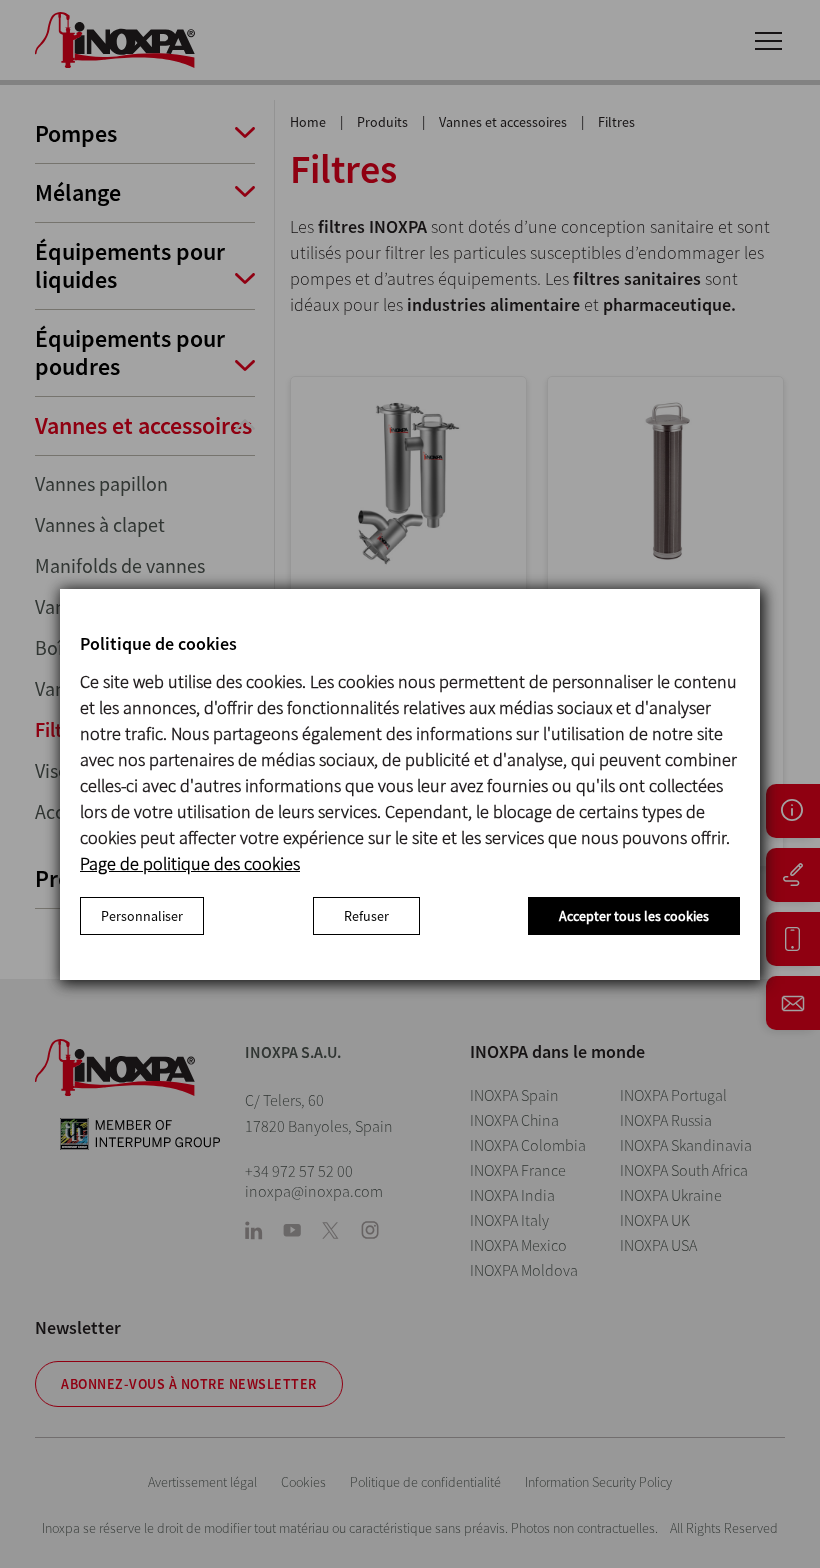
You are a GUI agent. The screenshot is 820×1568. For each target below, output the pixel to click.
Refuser (366, 916)
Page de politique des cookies (190, 863)
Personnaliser (142, 916)
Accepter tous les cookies (634, 916)
